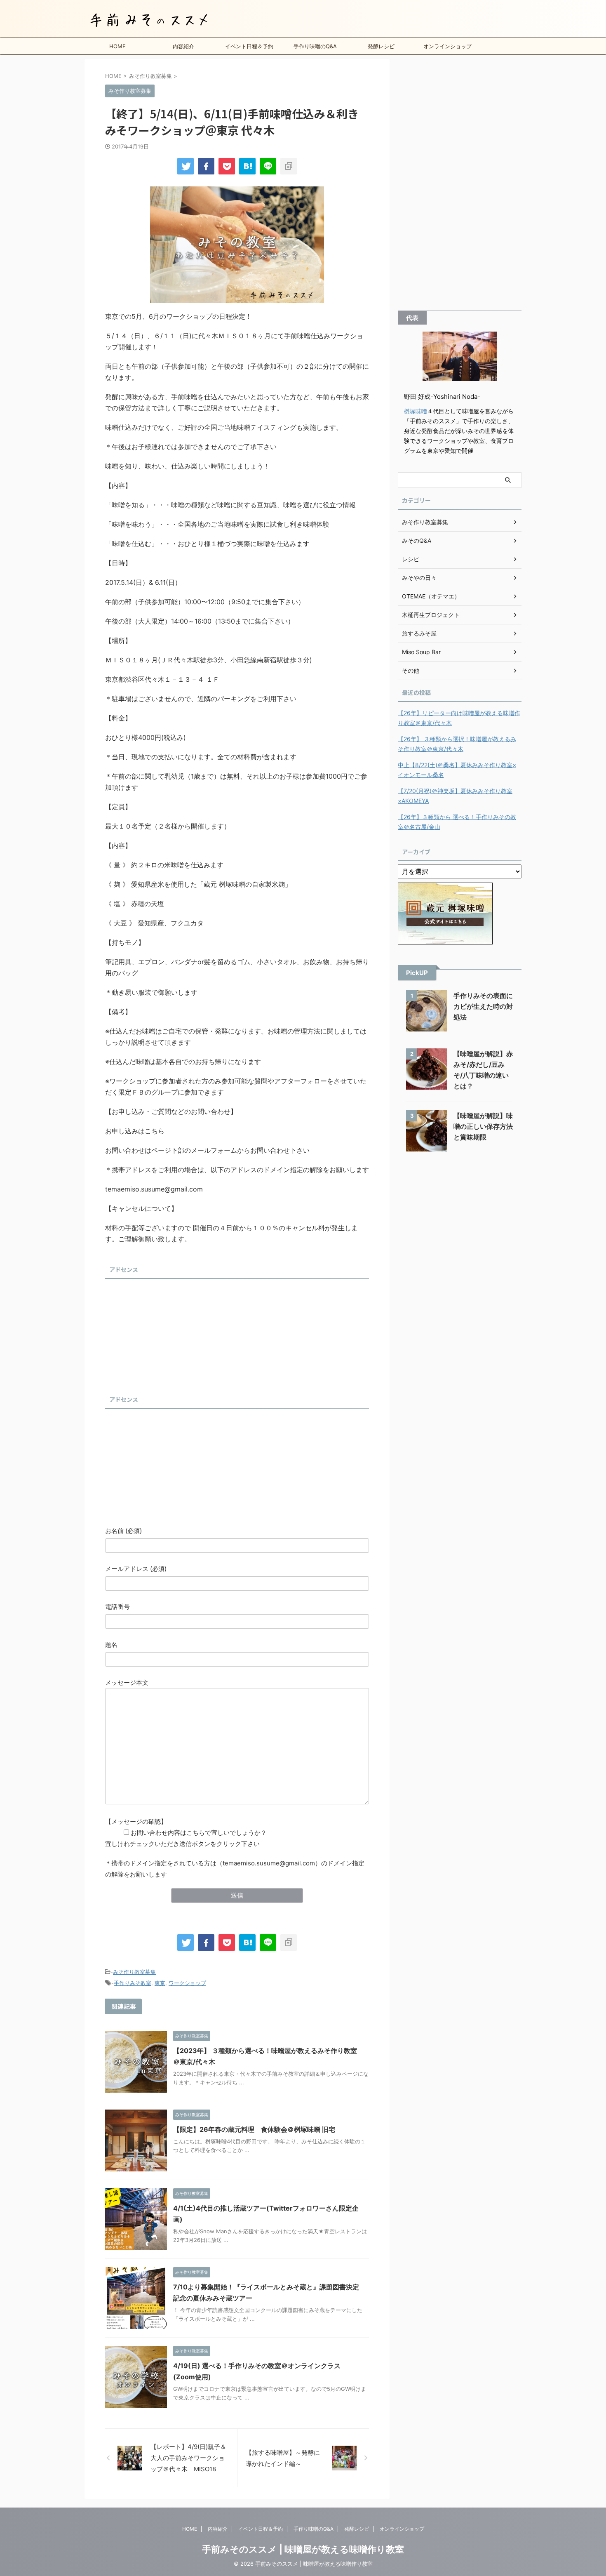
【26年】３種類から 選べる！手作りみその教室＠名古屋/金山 (457, 822)
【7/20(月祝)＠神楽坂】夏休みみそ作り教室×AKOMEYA (455, 796)
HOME (117, 46)
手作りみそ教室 (133, 1983)
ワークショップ (187, 1983)
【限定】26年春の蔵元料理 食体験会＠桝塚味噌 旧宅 (254, 2129)
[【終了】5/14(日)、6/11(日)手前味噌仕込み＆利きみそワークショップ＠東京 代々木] (247, 166)
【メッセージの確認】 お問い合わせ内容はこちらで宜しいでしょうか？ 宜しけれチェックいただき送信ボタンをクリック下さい (186, 1833)
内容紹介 (183, 46)
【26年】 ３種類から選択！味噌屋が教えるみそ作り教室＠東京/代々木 (457, 744)
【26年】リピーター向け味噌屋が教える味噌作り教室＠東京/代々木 (459, 718)
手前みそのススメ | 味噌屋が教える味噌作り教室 (303, 2549)
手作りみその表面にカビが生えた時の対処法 (483, 1006)
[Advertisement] (167, 1334)
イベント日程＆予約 (249, 46)
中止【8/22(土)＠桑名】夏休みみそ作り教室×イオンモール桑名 (457, 770)
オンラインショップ (447, 46)
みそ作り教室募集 (134, 1972)
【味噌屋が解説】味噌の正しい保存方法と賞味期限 (483, 1126)
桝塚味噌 (416, 411)
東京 (160, 1983)
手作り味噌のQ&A (315, 46)
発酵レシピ (381, 46)
